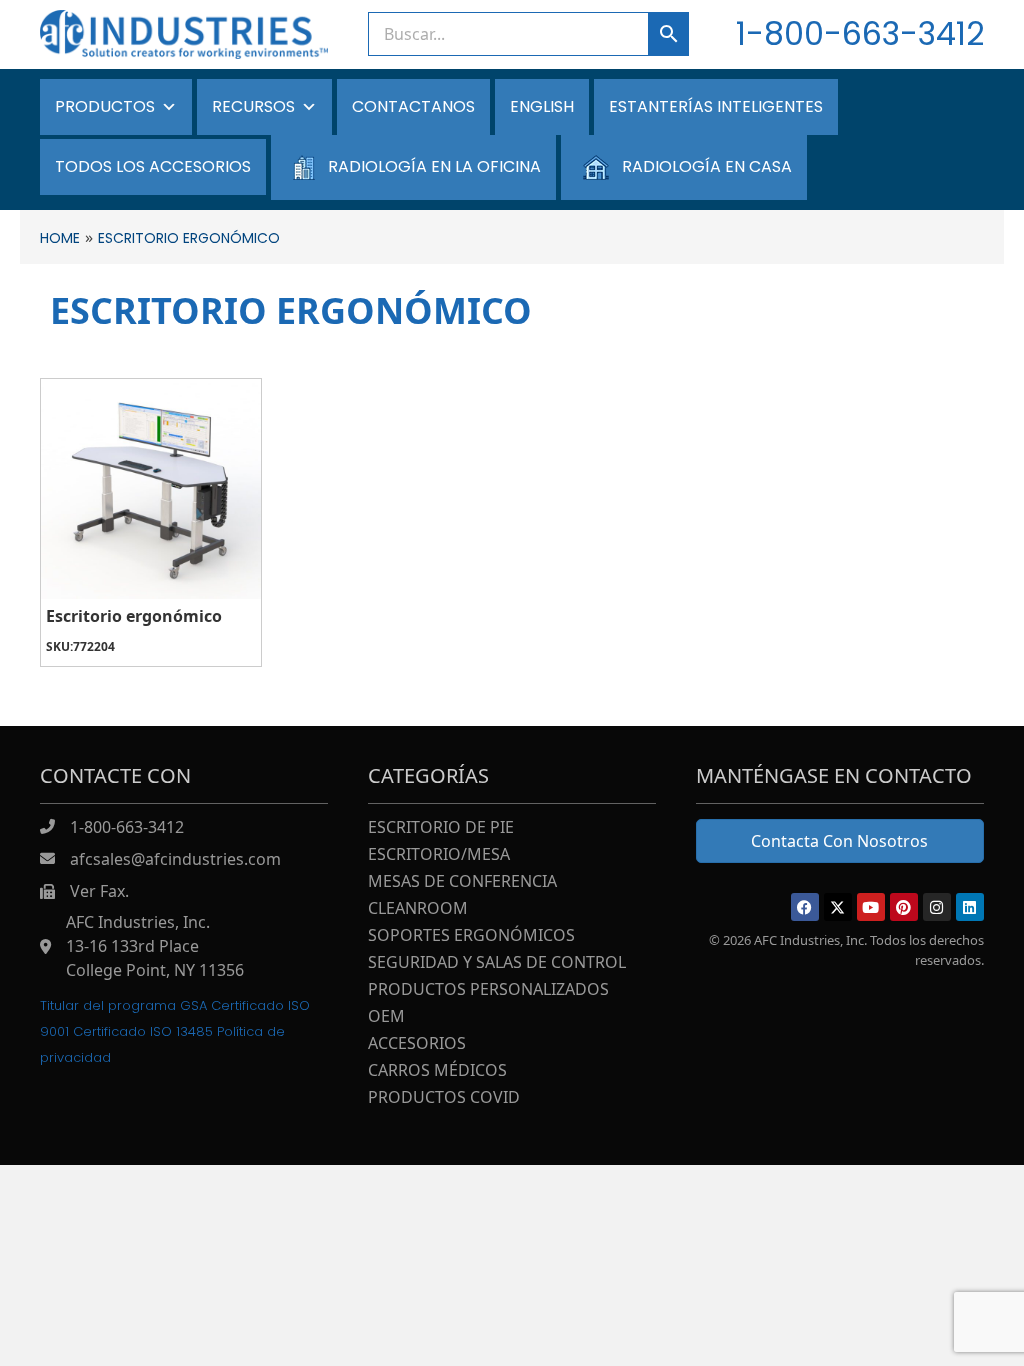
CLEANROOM (418, 909)
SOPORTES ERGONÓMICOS (471, 936)
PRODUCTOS (105, 106)
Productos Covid (444, 1098)
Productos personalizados (488, 990)
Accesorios (417, 1044)
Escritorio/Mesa (439, 855)
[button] (805, 907)
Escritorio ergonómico (134, 616)
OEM (386, 1017)
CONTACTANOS (413, 106)
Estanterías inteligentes (716, 106)
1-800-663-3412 (860, 33)
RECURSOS (253, 106)
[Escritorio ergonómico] (151, 489)
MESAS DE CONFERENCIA (462, 882)
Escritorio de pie (441, 828)
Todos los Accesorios (153, 166)
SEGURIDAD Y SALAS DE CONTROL (497, 963)
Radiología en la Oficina (434, 166)
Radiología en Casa (707, 166)
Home (60, 238)
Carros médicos (437, 1071)
